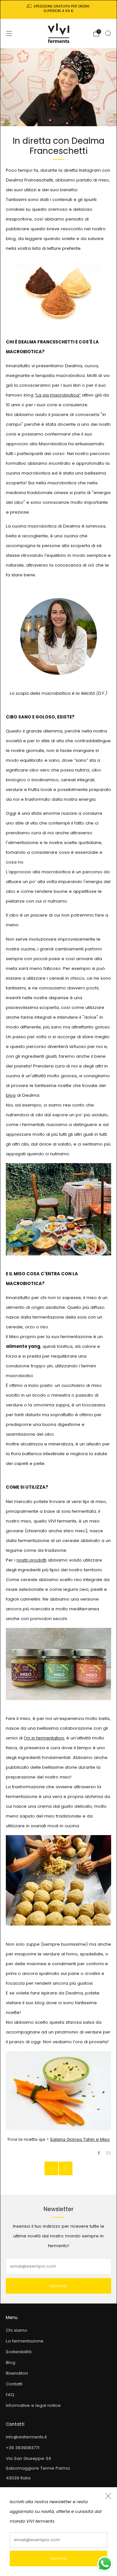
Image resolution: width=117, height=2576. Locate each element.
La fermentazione (25, 2341)
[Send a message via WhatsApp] (105, 2564)
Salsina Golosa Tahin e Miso (80, 2139)
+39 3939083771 (23, 2448)
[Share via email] (109, 2153)
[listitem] (58, 9)
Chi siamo (17, 2330)
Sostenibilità (19, 2352)
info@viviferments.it (26, 2437)
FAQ (10, 2395)
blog (11, 1095)
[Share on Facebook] (99, 2153)
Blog (11, 2362)
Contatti (14, 2384)
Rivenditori (17, 2373)
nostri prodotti (32, 1560)
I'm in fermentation (44, 1738)
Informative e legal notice (33, 2405)
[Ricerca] (108, 33)
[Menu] (9, 34)
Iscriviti (59, 2558)
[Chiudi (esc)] (108, 2496)
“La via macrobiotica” (58, 395)
